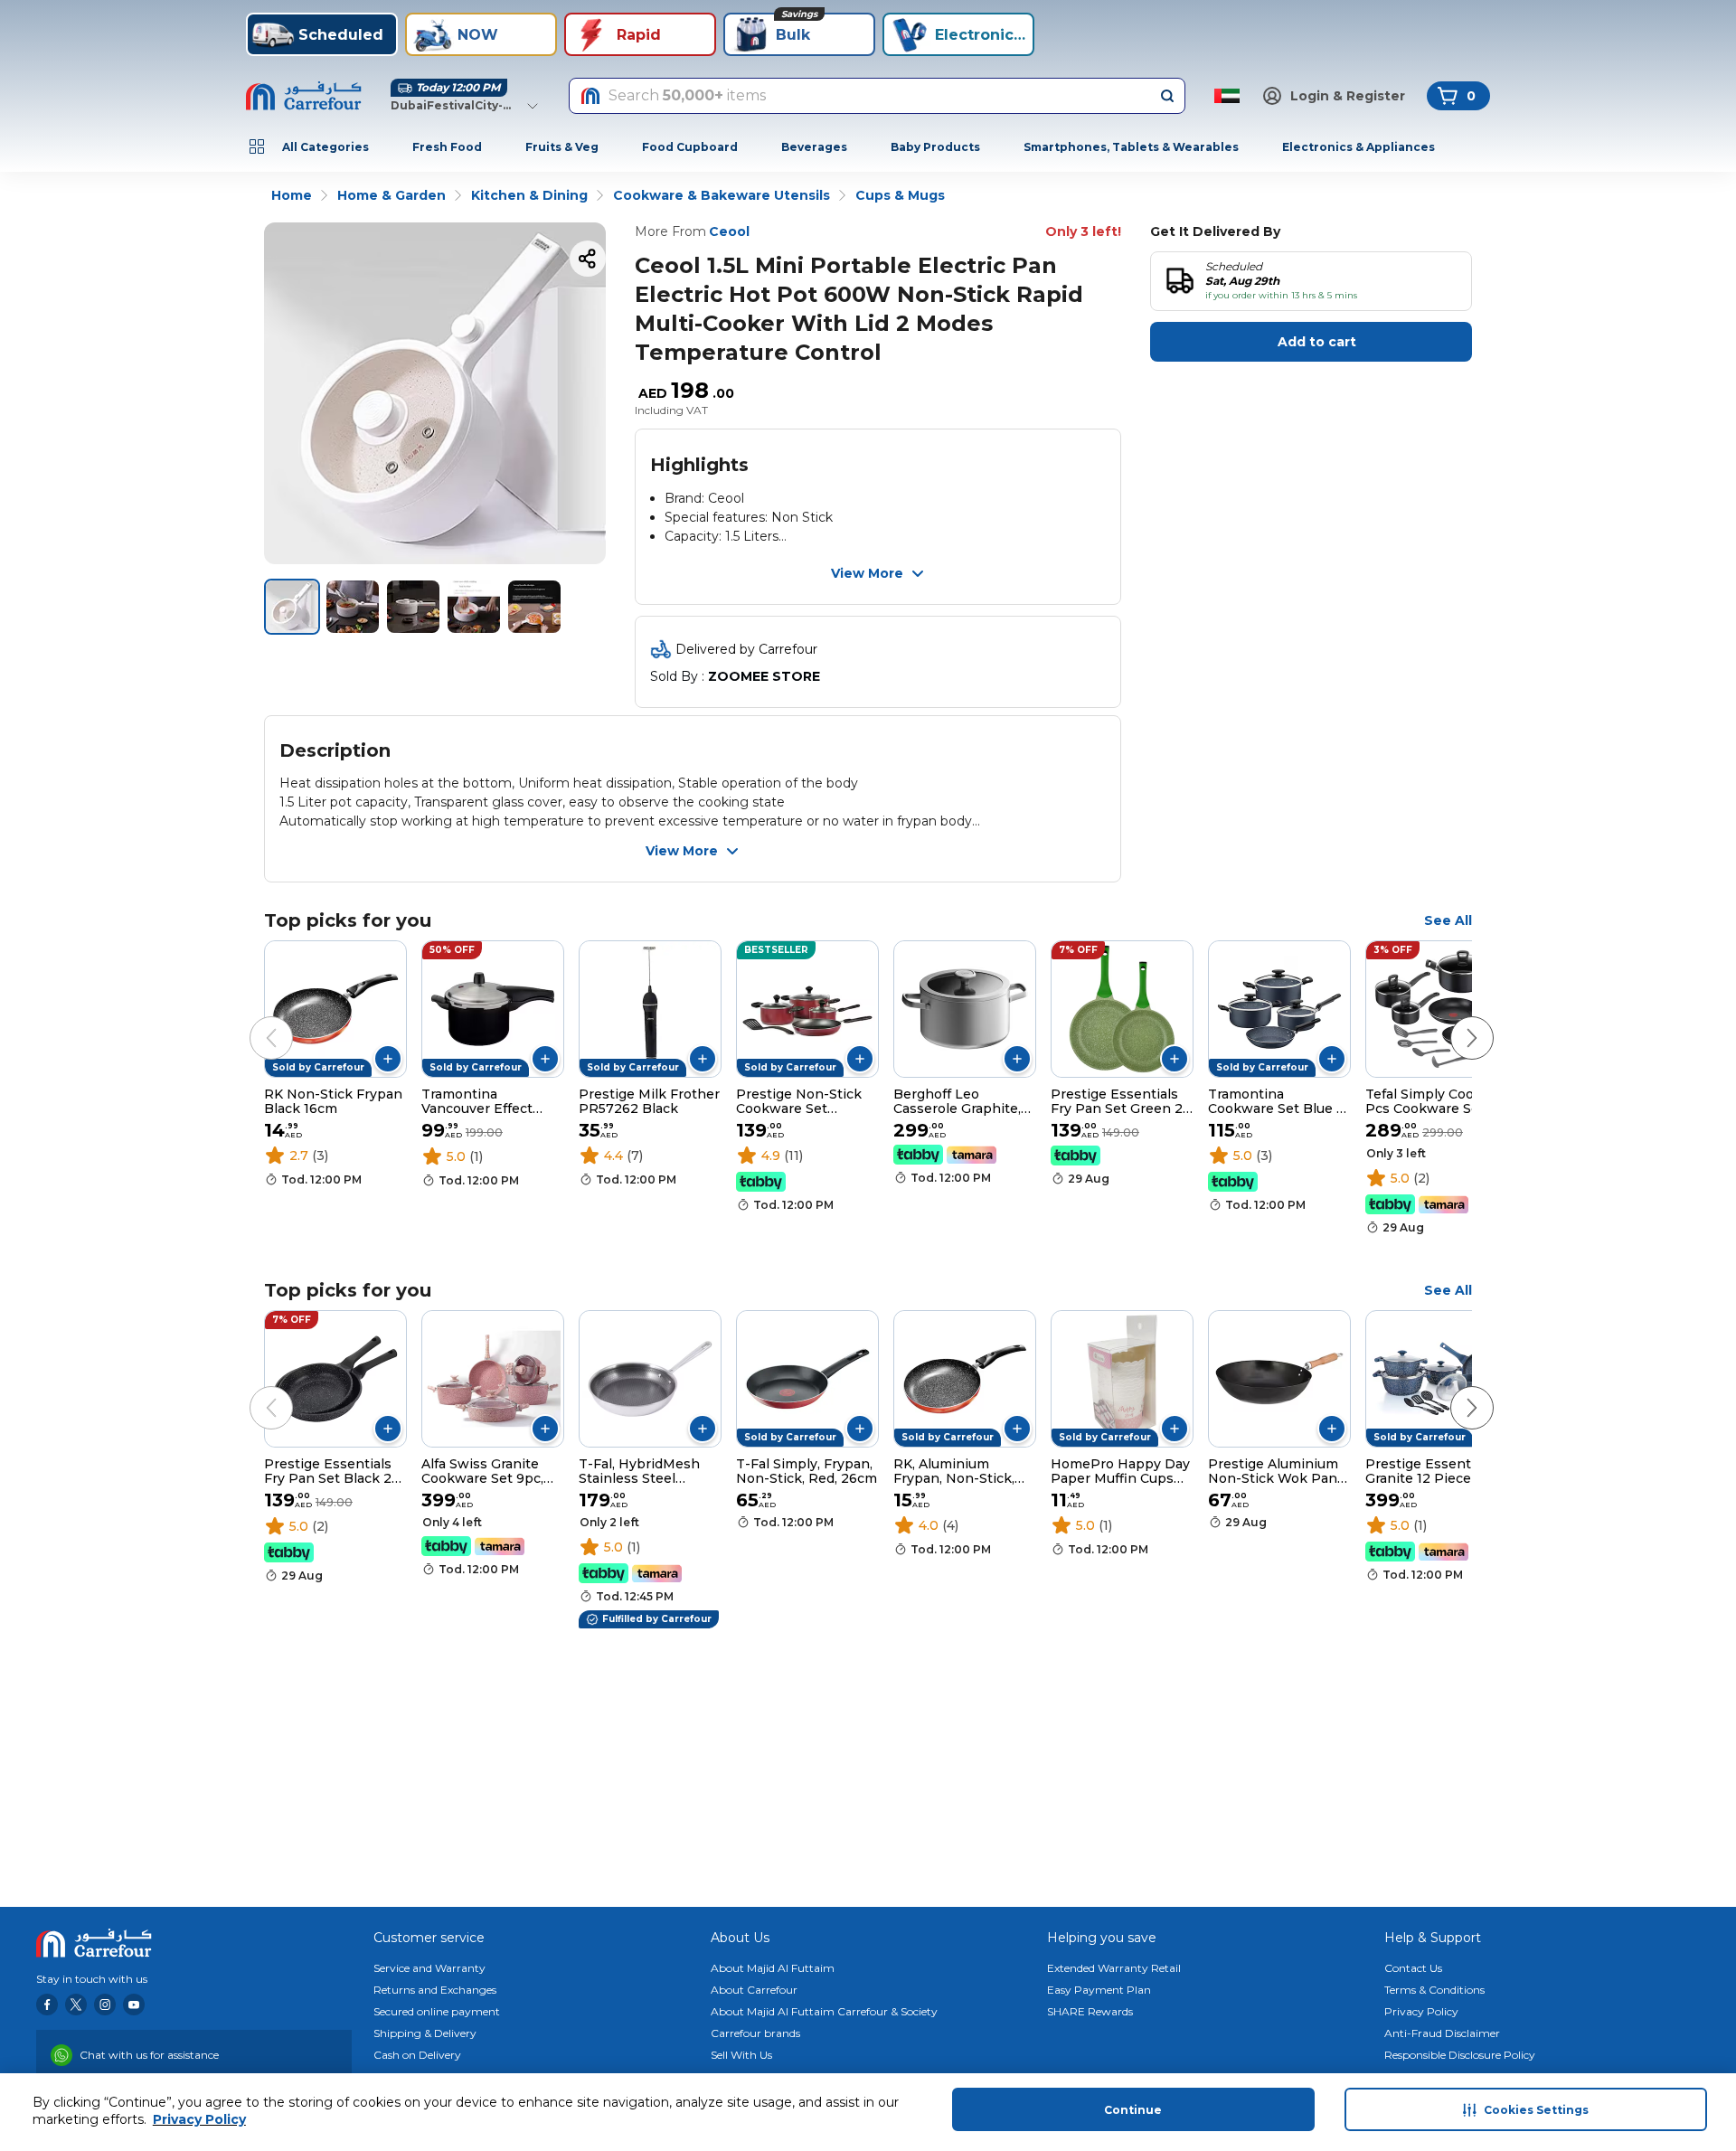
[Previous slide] (253, 1020)
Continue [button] (1133, 2110)
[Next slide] (1454, 1020)
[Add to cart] (388, 1059)
